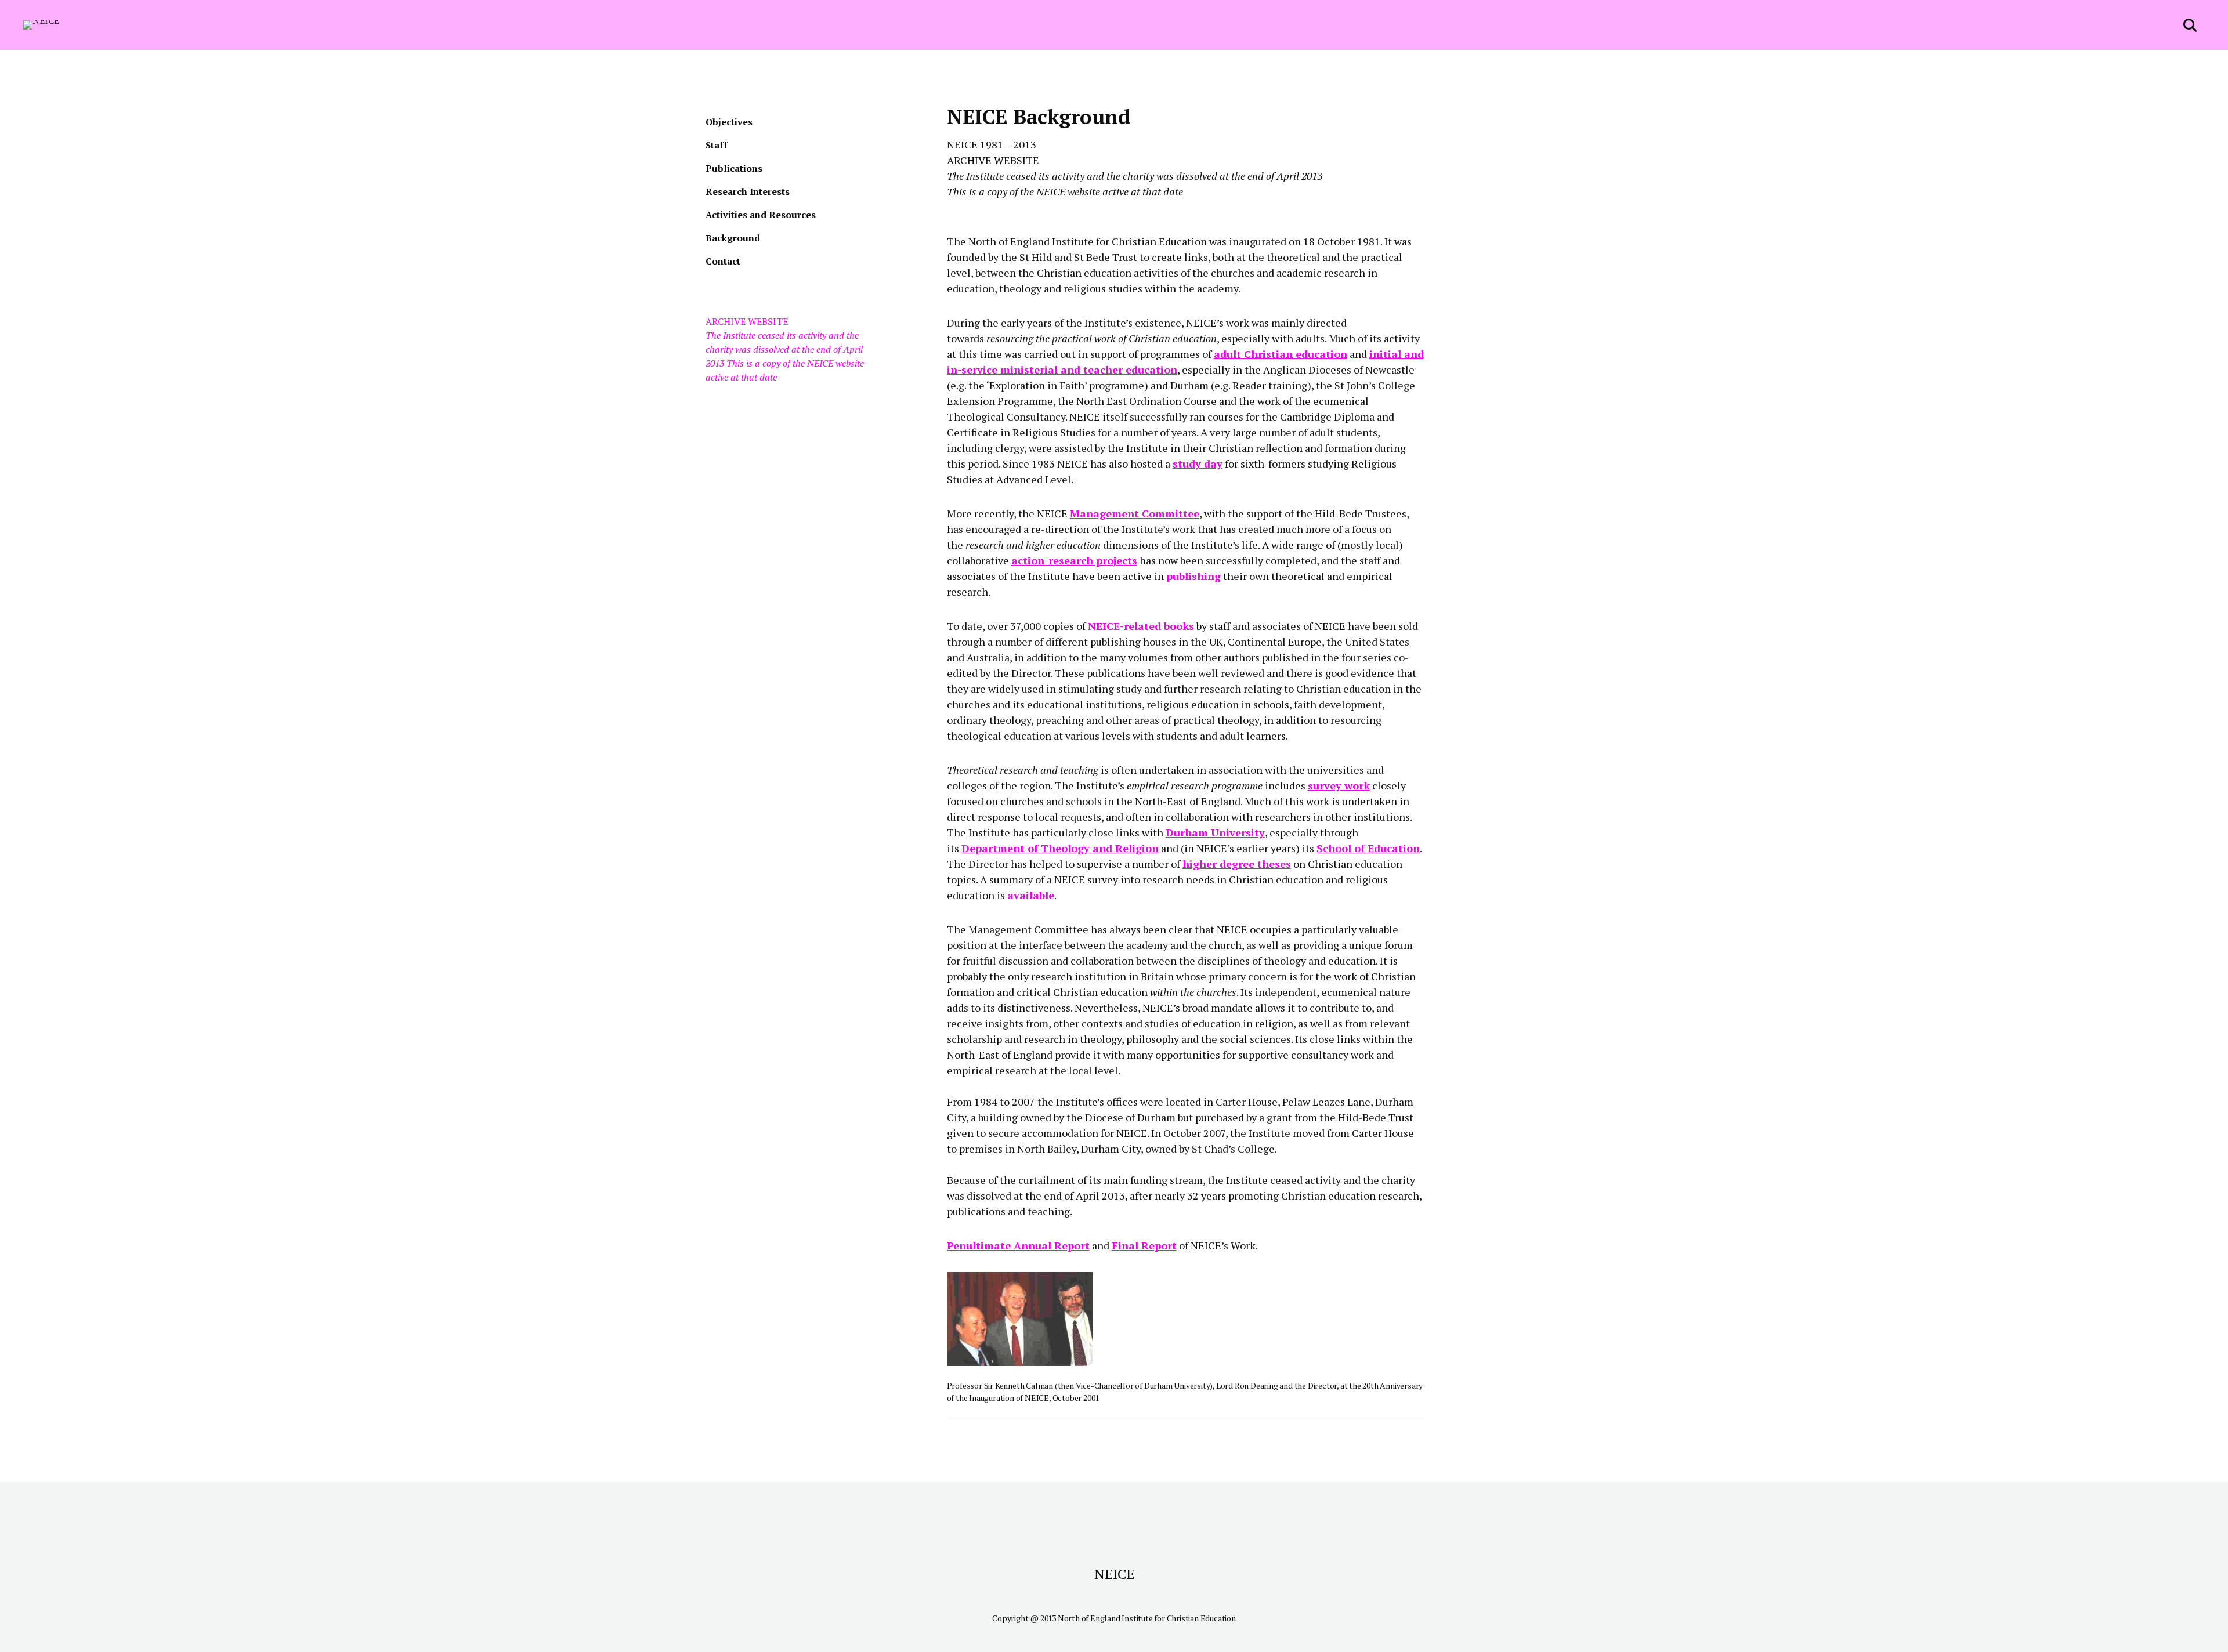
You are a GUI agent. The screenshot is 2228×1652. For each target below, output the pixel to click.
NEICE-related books (1141, 626)
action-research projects (1074, 560)
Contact (723, 261)
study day (1198, 463)
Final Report (1144, 1245)
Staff (717, 145)
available (1031, 895)
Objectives (729, 122)
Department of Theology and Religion (1060, 848)
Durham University (1215, 832)
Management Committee (1135, 513)
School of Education (1368, 848)
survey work (1339, 785)
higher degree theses (1237, 864)
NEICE (1114, 1574)
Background (733, 238)
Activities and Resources (761, 215)
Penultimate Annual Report (1018, 1245)
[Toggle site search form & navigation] (2191, 25)
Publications (734, 168)
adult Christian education (1281, 354)
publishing (1193, 576)
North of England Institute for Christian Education (1147, 1618)
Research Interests (748, 191)
